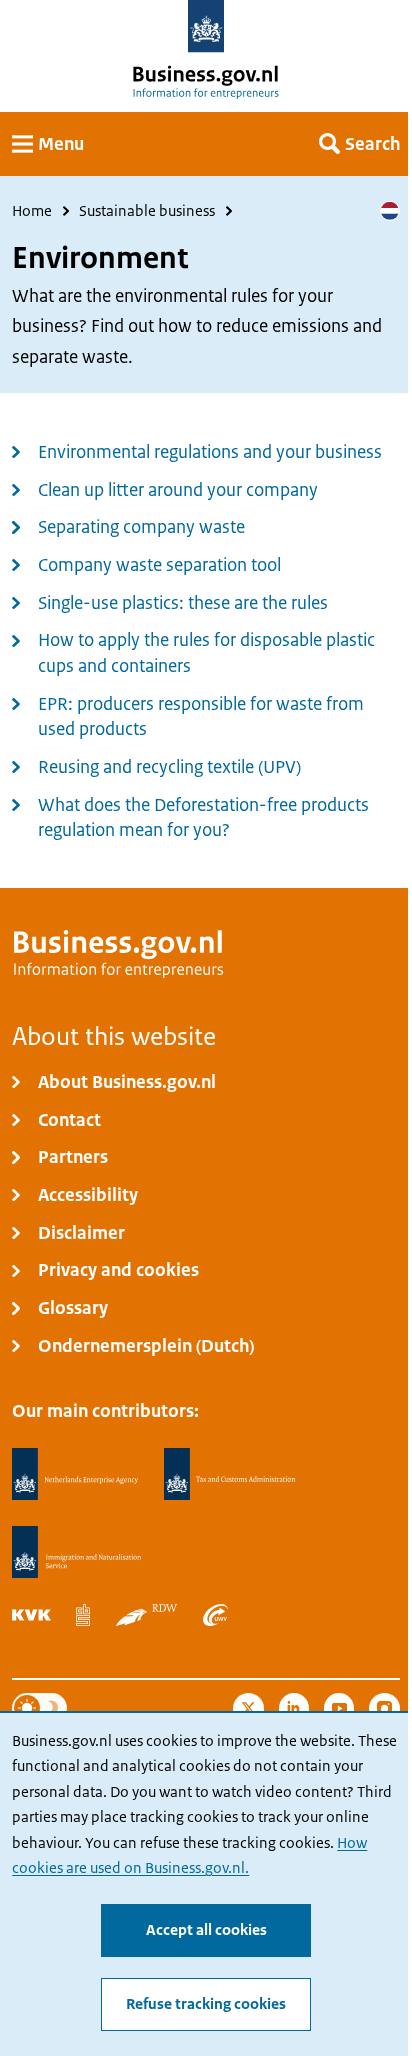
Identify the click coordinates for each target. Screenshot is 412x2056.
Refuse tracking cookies (206, 2004)
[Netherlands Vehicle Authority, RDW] (147, 1614)
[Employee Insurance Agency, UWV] (215, 1614)
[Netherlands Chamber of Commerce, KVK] (31, 1614)
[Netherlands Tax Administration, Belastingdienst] (230, 1474)
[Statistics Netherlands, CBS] (83, 1614)
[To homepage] (206, 26)
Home (32, 211)
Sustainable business (147, 211)
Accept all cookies (206, 1930)
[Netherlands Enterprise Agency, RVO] (75, 1474)
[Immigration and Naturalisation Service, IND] (76, 1552)
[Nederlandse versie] (390, 211)
